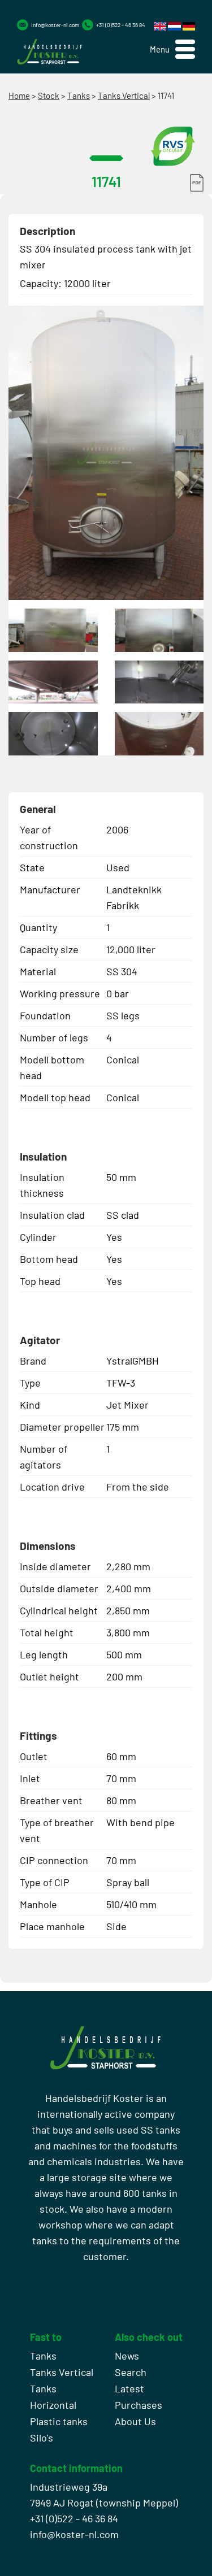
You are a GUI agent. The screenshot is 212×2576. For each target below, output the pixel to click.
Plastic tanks (59, 2421)
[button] (172, 49)
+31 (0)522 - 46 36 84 (121, 25)
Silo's (42, 2438)
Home (19, 95)
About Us (135, 2421)
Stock (49, 95)
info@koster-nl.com (55, 25)
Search (131, 2372)
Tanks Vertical (124, 95)
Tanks (79, 95)
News (127, 2356)
